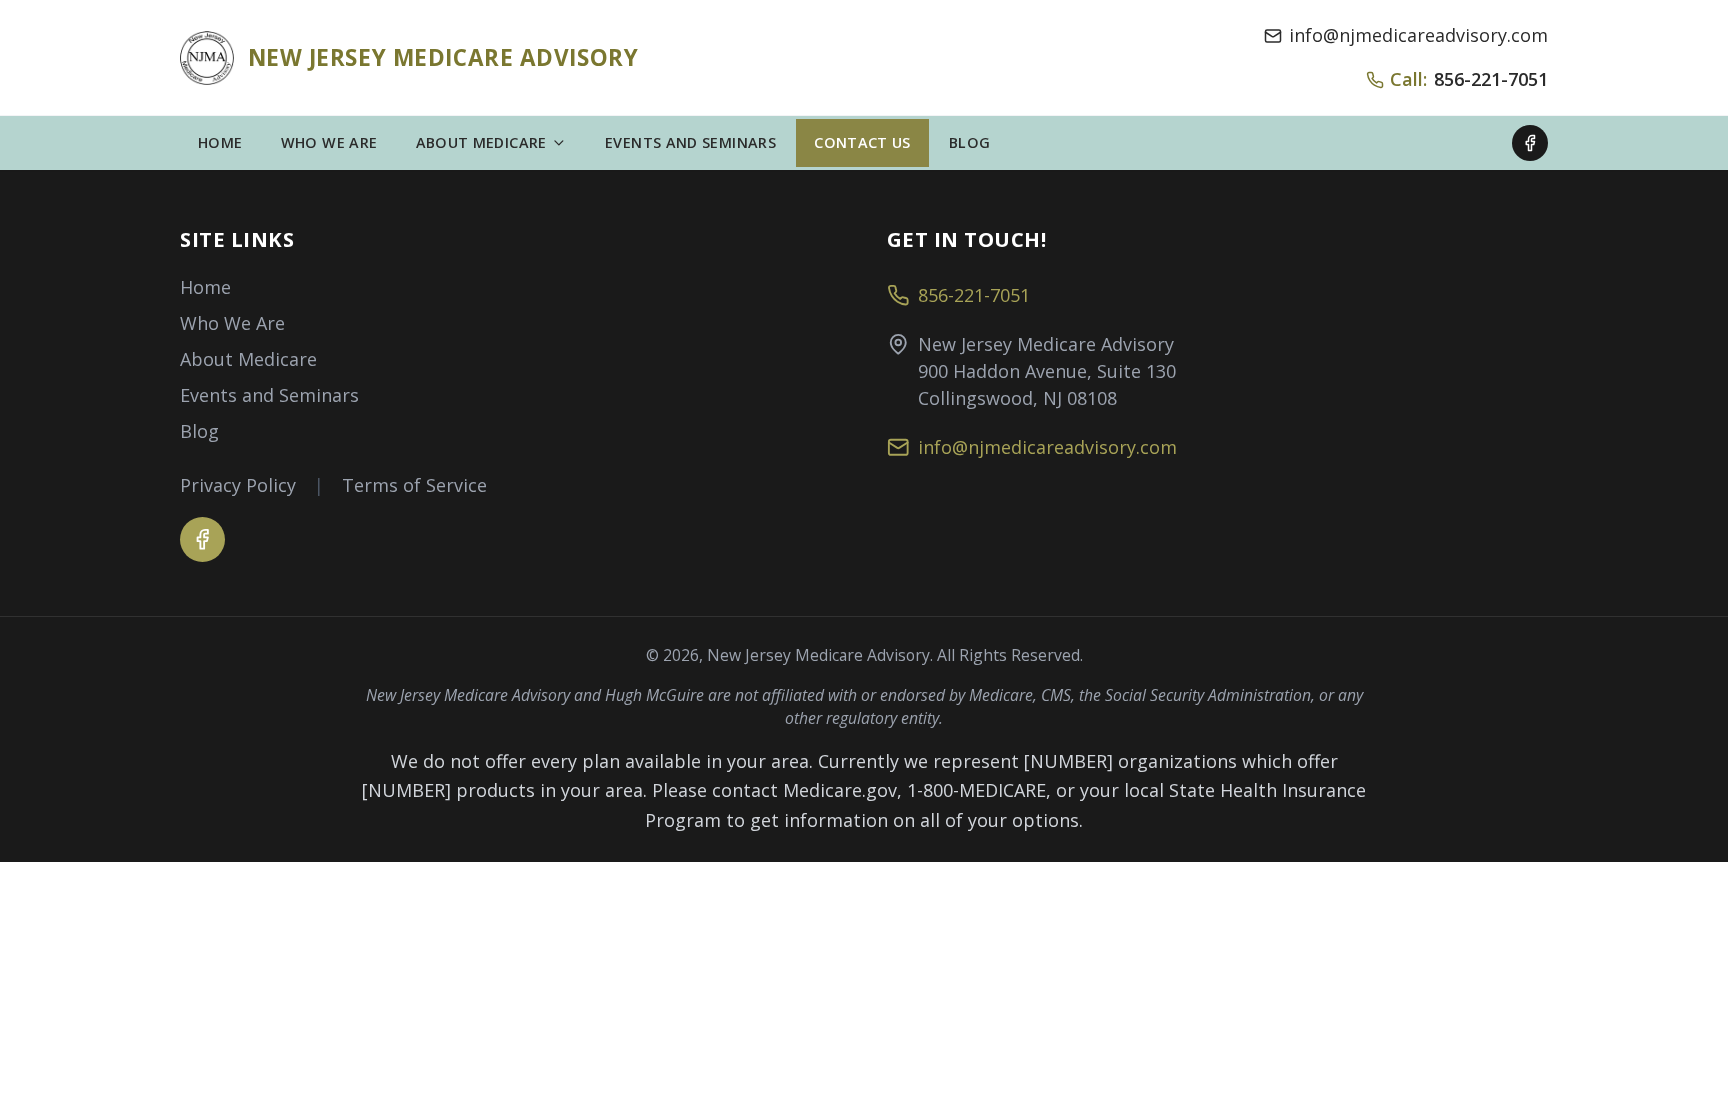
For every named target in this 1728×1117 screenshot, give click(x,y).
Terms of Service (414, 485)
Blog (199, 431)
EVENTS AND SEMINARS (690, 142)
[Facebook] (1530, 143)
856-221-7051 (974, 295)
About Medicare (248, 359)
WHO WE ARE (329, 142)
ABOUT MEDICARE (481, 142)
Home (205, 287)
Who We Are (232, 323)
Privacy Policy (238, 485)
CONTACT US (862, 142)
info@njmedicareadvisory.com (1418, 35)
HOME (220, 142)
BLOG (969, 142)
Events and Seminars (269, 395)
